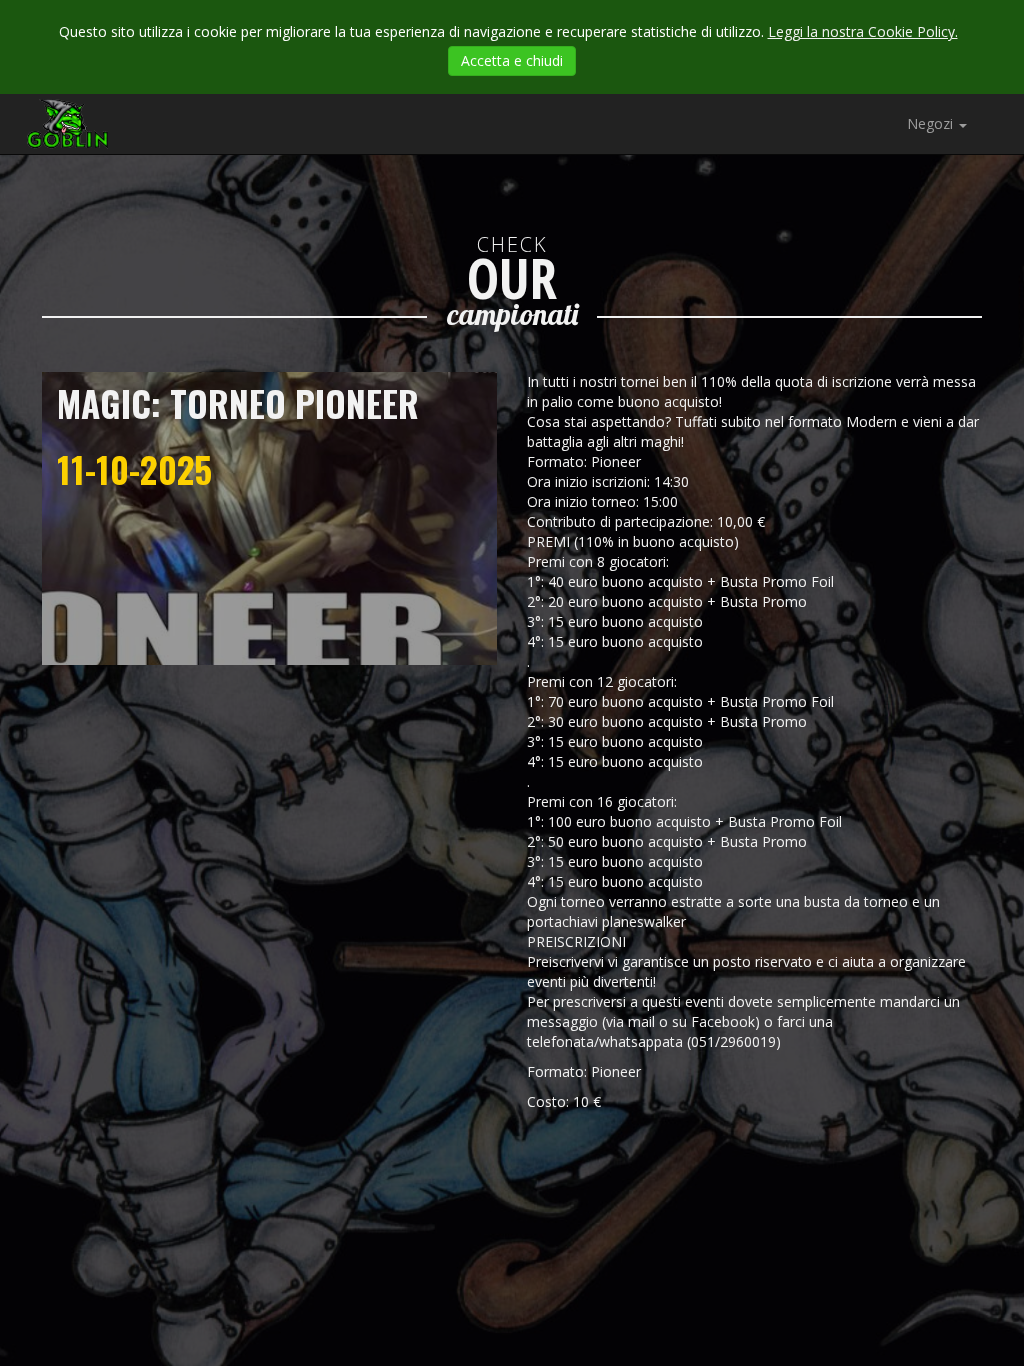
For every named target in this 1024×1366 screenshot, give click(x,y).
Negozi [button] (932, 123)
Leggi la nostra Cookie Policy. (863, 31)
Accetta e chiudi (512, 60)
